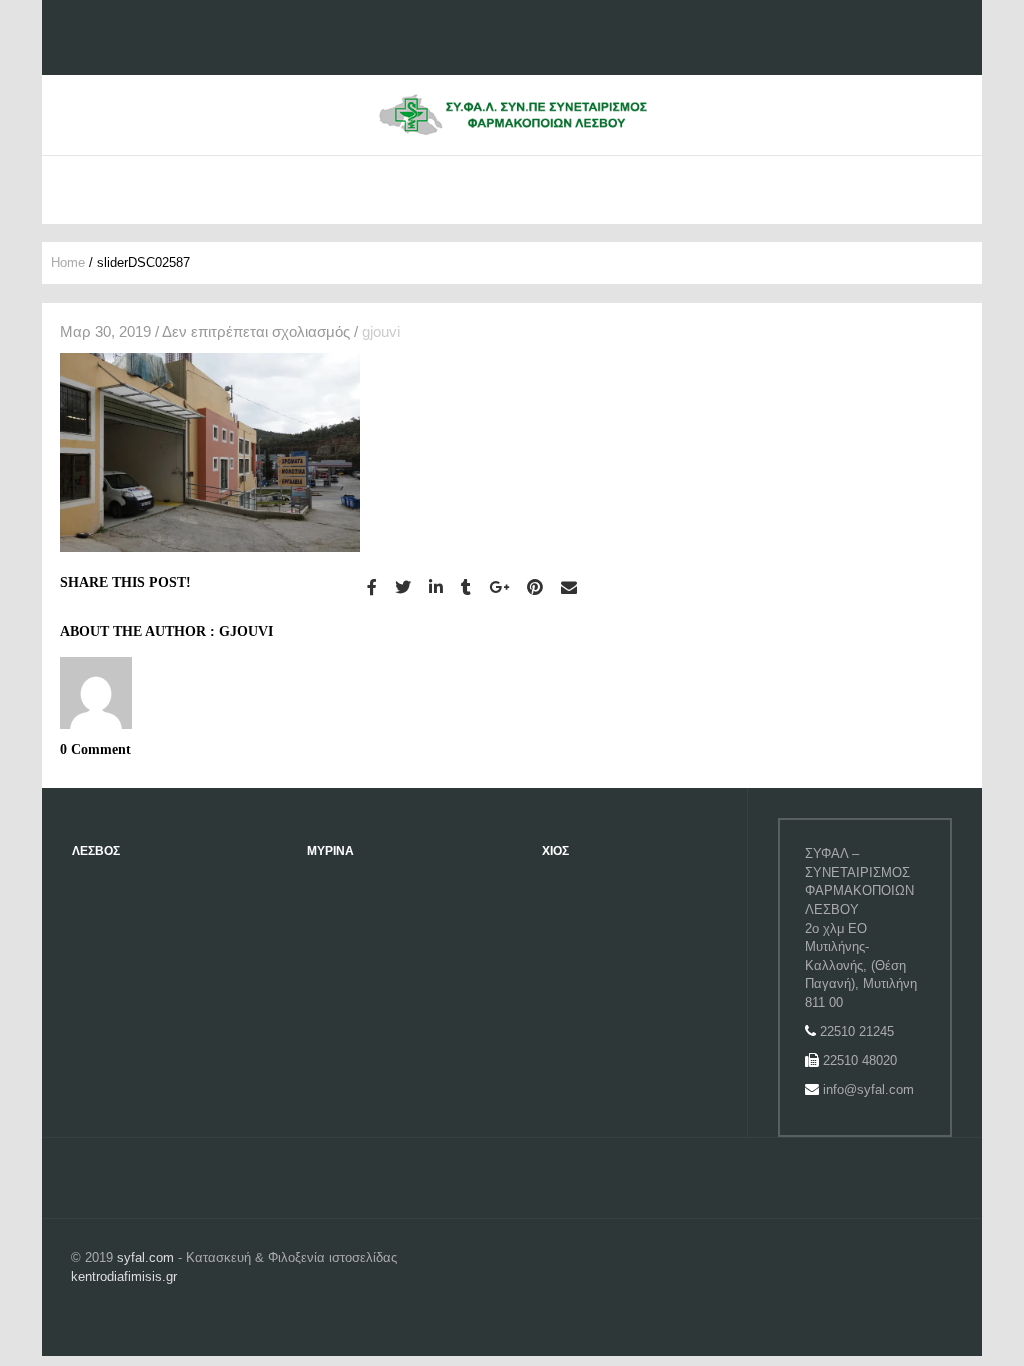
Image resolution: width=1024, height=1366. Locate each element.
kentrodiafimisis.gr (124, 1276)
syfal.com (145, 1257)
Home (68, 262)
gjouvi (381, 331)
